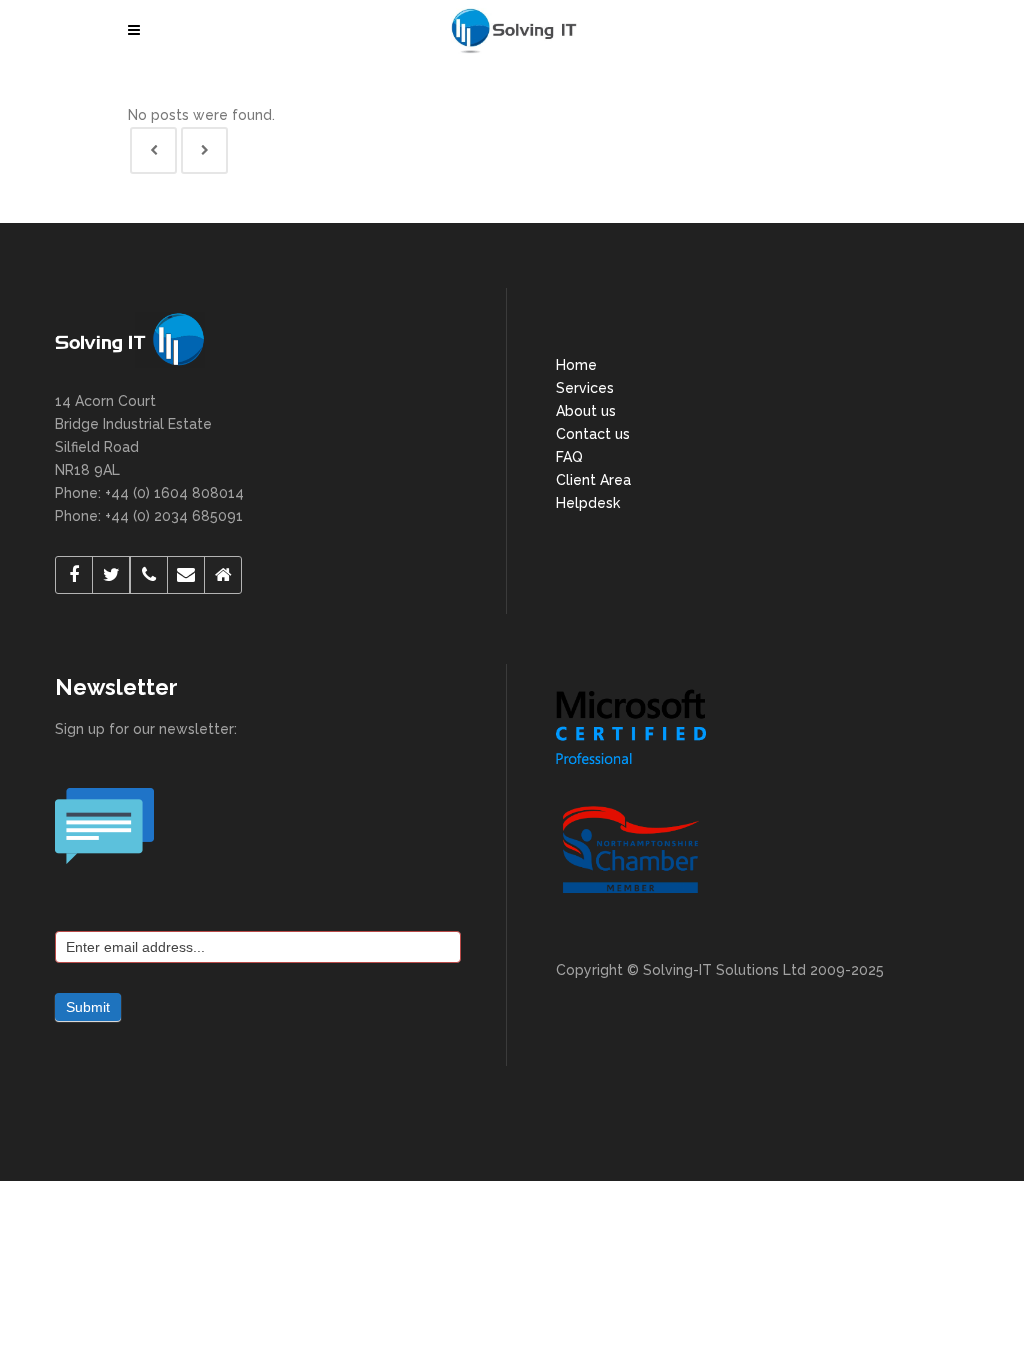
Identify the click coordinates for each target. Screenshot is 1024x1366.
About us (586, 411)
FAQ (569, 457)
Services (585, 388)
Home (576, 365)
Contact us (593, 434)
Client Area (593, 480)
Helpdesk (588, 503)
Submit (88, 1007)
